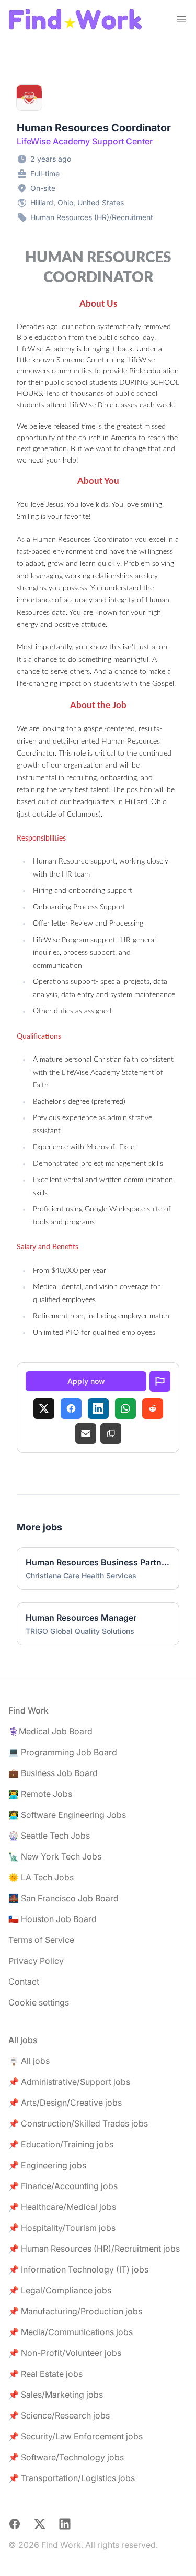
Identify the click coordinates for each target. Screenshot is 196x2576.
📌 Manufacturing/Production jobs (75, 2311)
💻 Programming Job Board (63, 1752)
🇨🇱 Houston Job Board (53, 1919)
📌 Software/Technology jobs (66, 2457)
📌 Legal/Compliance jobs (60, 2290)
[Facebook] (71, 1408)
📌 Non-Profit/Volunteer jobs (65, 2353)
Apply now (86, 1381)
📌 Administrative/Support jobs (69, 2082)
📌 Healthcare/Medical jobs (62, 2207)
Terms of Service (41, 1940)
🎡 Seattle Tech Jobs (49, 1836)
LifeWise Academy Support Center (85, 141)
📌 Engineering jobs (47, 2165)
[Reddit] (153, 1408)
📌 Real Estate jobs (45, 2374)
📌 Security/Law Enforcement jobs (76, 2436)
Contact (24, 1982)
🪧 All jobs (29, 2061)
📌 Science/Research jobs (59, 2415)
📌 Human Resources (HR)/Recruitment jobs (94, 2249)
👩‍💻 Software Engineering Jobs (67, 1815)
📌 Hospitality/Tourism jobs (62, 2228)
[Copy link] (111, 1433)
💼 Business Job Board (53, 1773)
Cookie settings (39, 2002)
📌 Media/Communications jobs (71, 2332)
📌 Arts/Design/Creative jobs (65, 2103)
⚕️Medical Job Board (50, 1731)
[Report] (160, 1381)
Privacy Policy (36, 1961)
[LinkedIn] (98, 1408)
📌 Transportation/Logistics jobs (72, 2478)
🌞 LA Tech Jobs (41, 1877)
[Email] (86, 1433)
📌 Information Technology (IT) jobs (78, 2269)
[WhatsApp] (125, 1408)
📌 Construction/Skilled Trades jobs (78, 2123)
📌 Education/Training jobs (61, 2144)
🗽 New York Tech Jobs (55, 1856)
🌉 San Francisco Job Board (64, 1898)
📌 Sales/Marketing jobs (56, 2395)
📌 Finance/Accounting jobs (63, 2186)
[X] (44, 1408)
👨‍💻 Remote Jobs (40, 1794)
